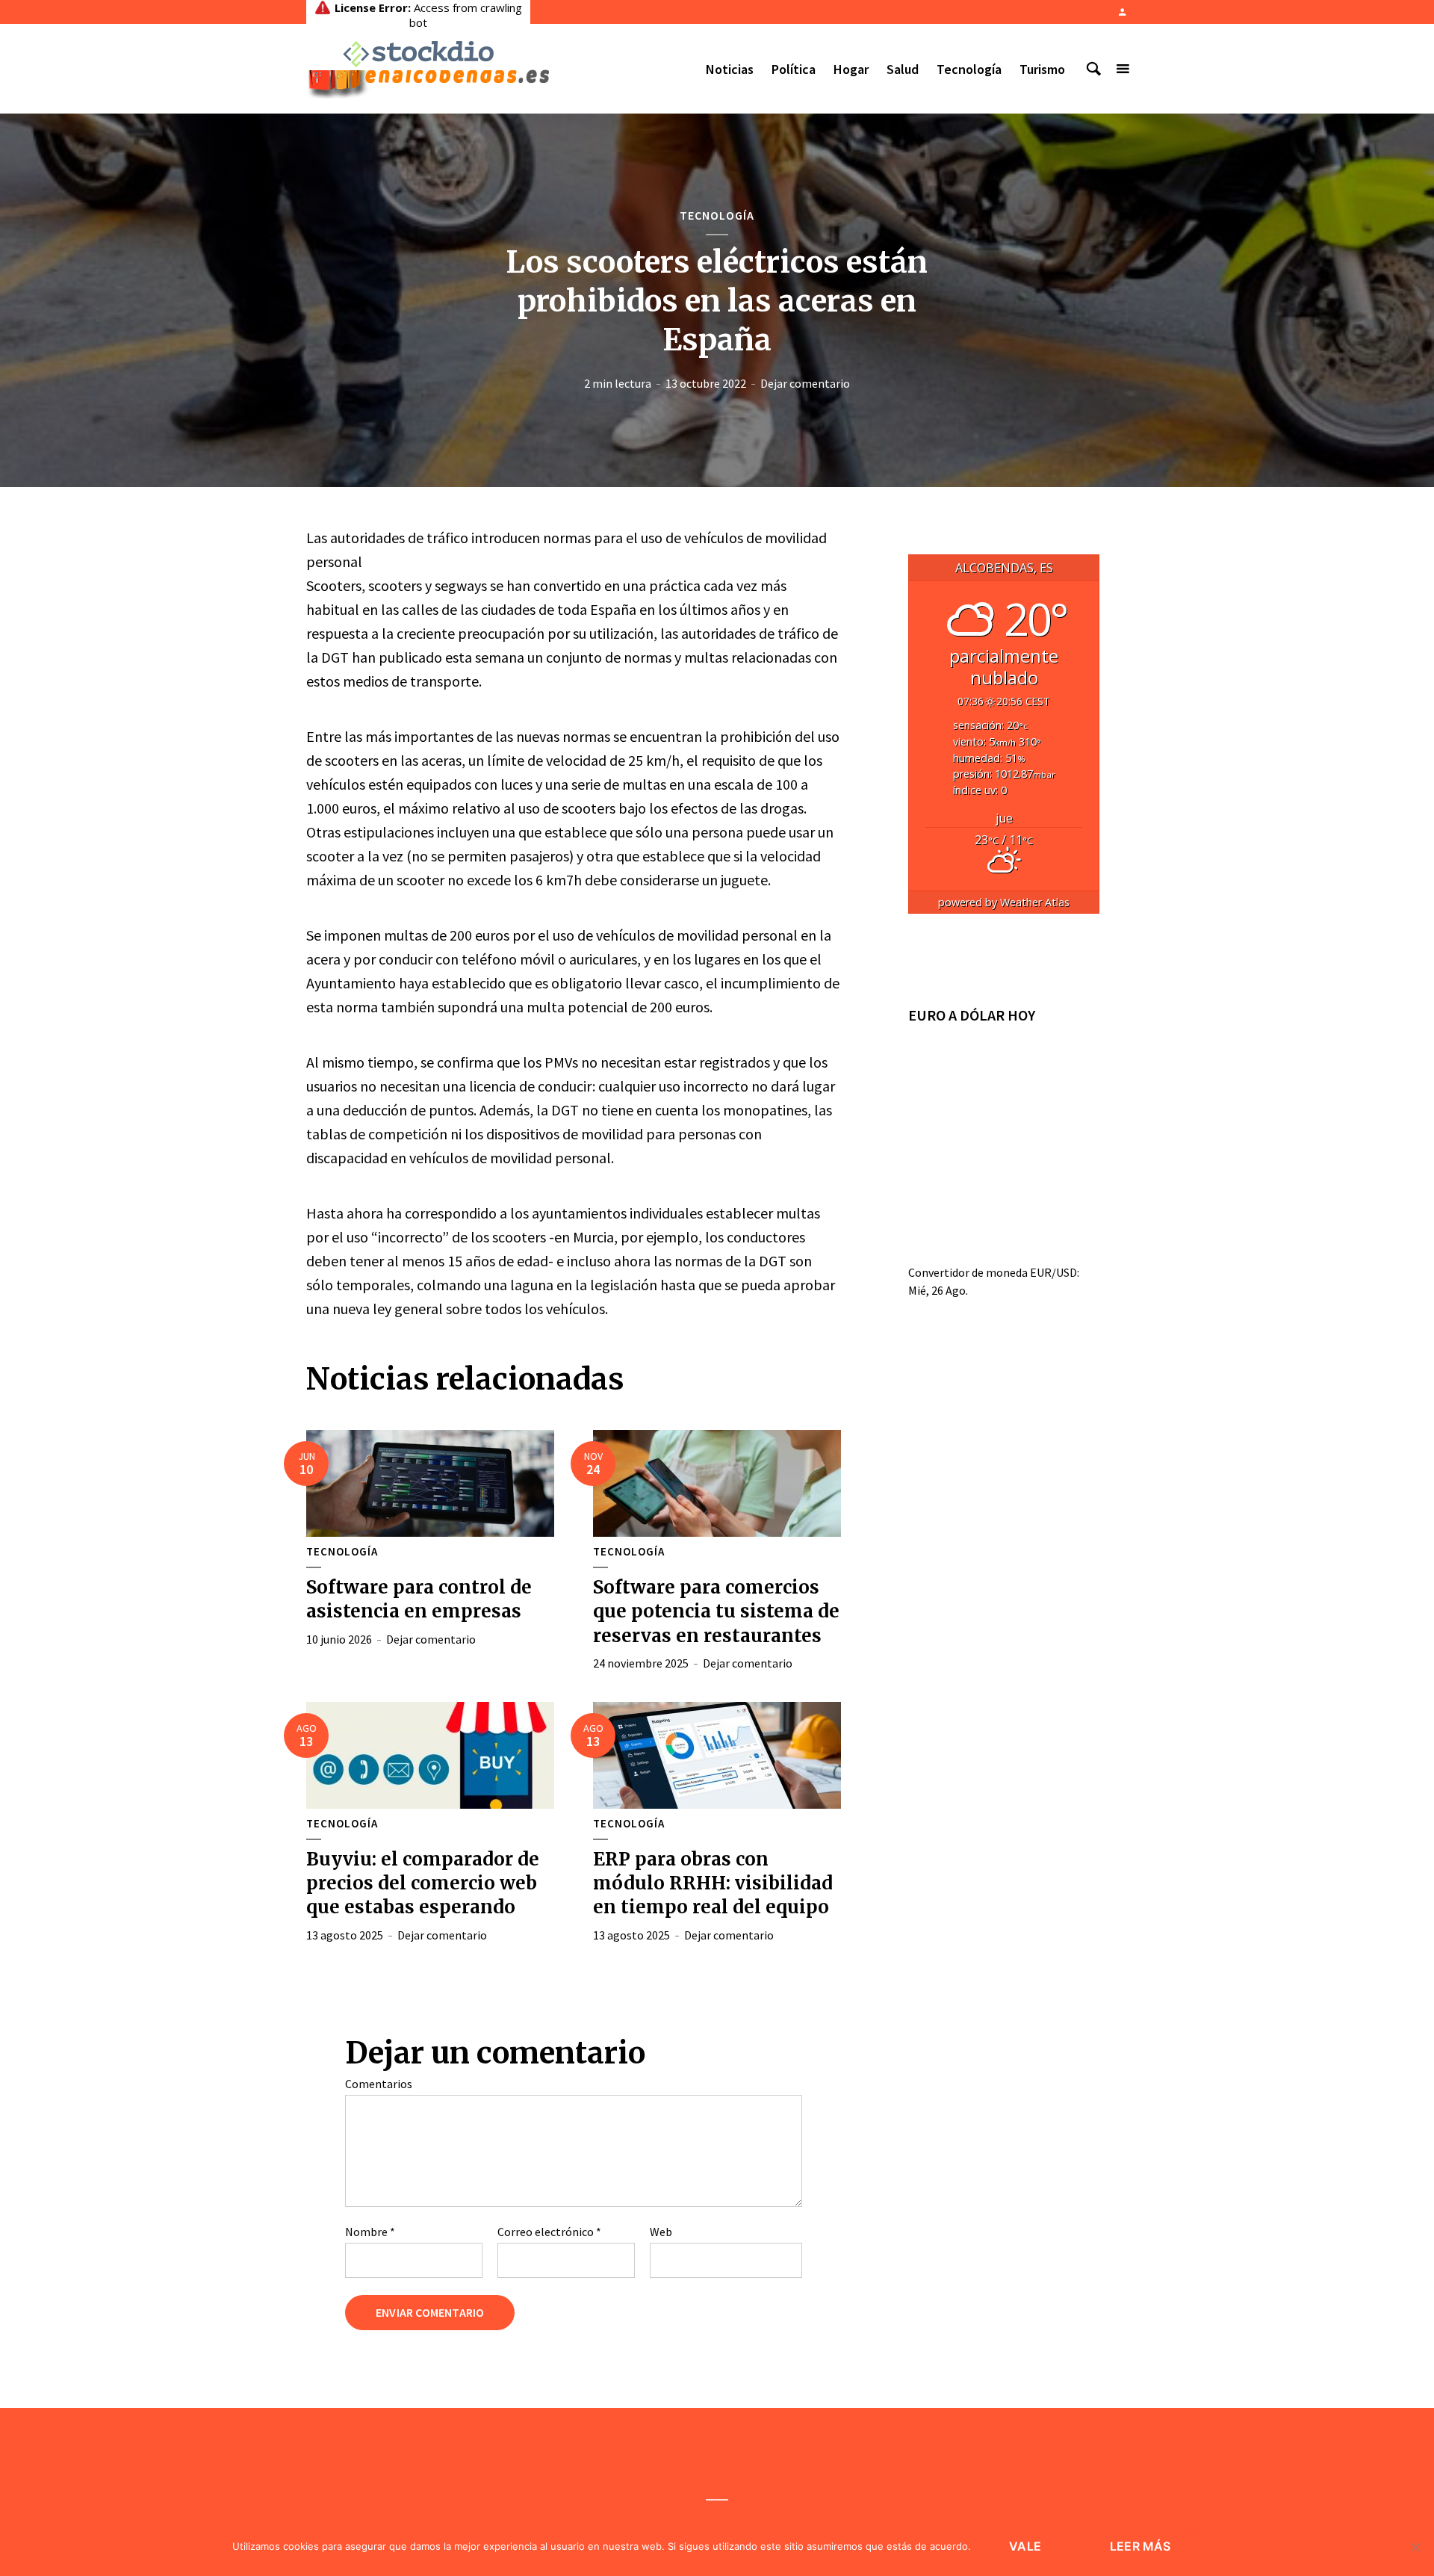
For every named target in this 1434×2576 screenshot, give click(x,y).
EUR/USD (1053, 1272)
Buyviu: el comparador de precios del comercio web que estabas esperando (423, 1883)
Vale (1025, 2546)
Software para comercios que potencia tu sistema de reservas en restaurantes (716, 1611)
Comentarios (379, 2084)
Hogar (851, 69)
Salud (903, 69)
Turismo (1042, 69)
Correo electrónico (549, 2232)
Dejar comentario (805, 383)
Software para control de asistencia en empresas (419, 1599)
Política (794, 69)
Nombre (370, 2232)
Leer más (1140, 2546)
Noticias (730, 69)
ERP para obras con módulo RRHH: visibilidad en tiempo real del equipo (713, 1883)
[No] (1415, 2547)
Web (661, 2232)
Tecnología (969, 69)
